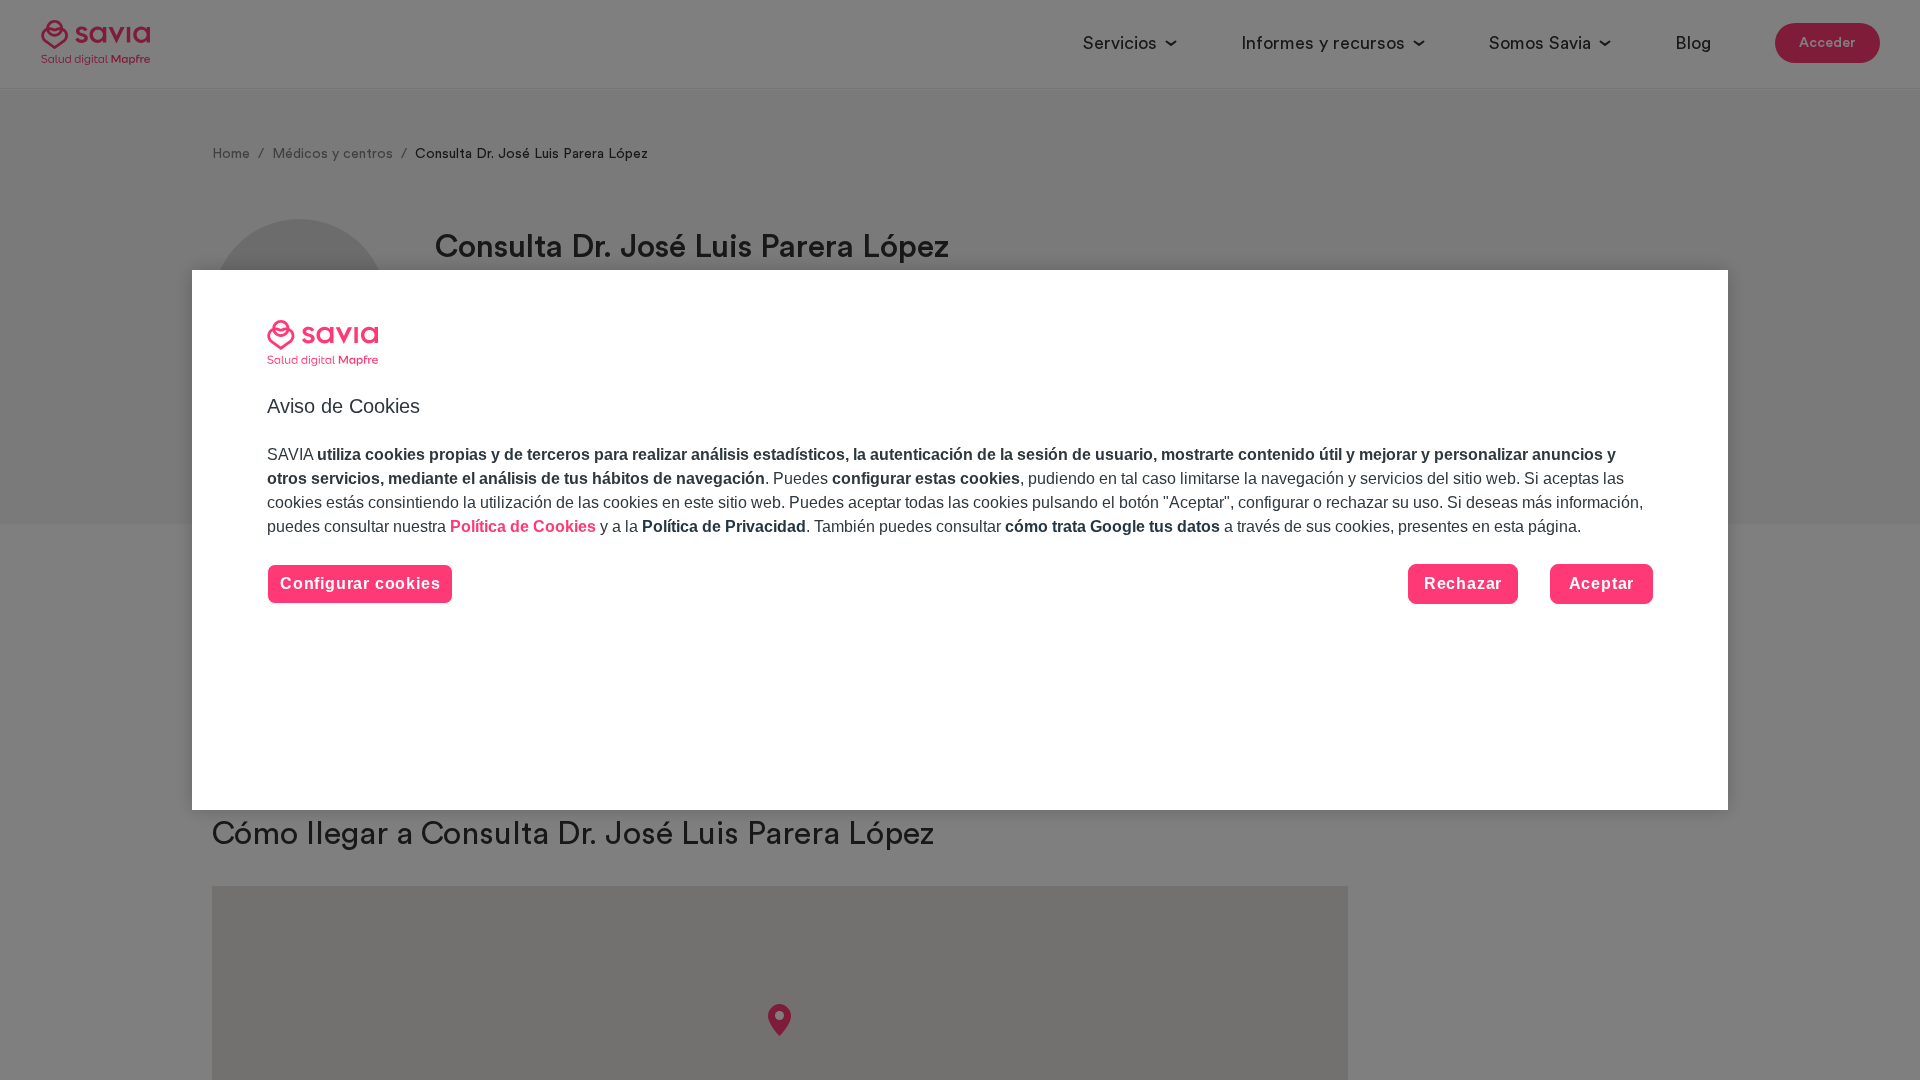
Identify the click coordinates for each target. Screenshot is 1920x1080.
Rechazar (1463, 583)
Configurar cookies (360, 583)
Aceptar (1602, 583)
